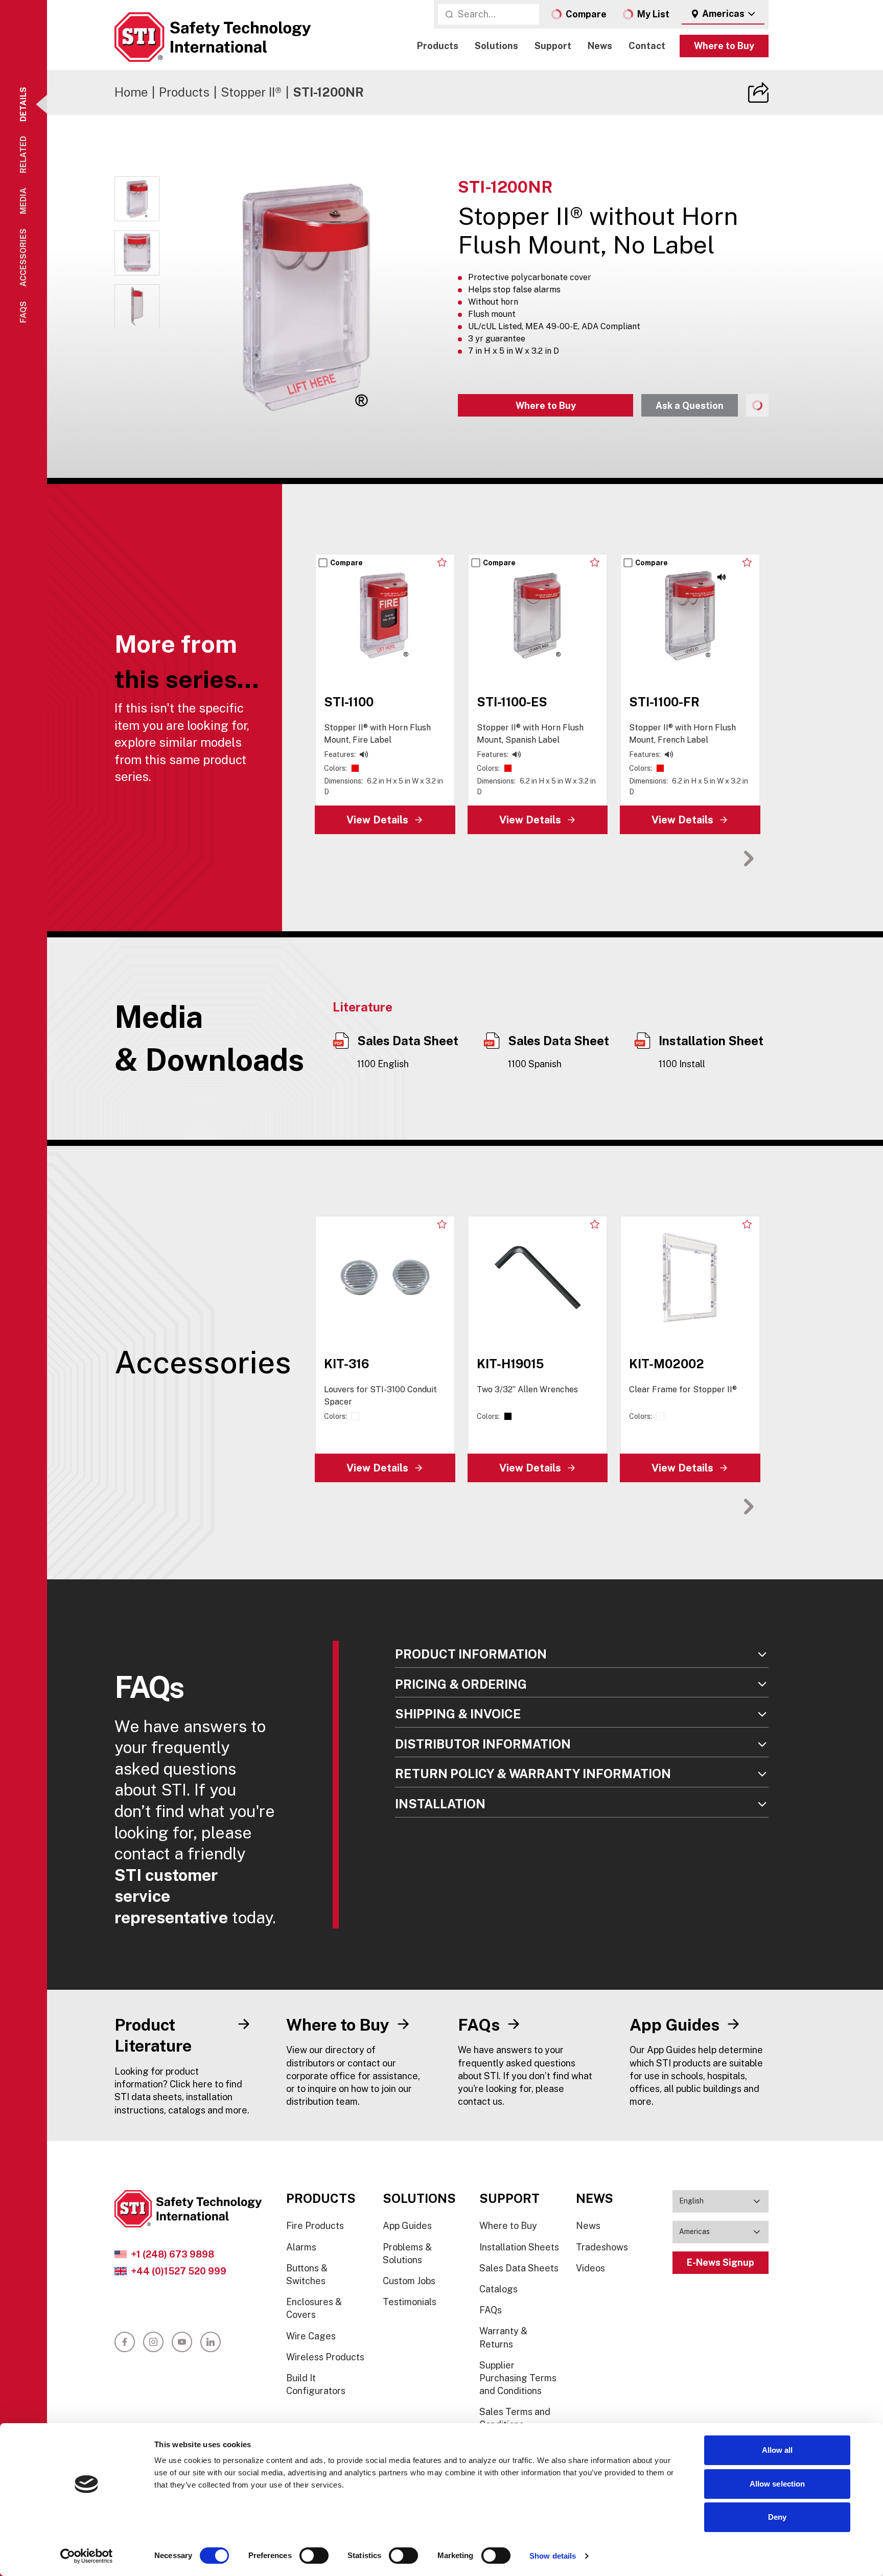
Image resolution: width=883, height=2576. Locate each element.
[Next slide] (749, 858)
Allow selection (777, 2484)
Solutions (496, 46)
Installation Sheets (519, 2247)
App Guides (407, 2226)
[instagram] (153, 2342)
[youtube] (182, 2342)
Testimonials (410, 2302)
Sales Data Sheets (519, 2268)
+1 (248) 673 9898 (172, 2254)
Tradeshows (602, 2247)
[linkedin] (211, 2342)
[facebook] (125, 2342)
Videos (590, 2268)
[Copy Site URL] (758, 93)
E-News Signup (721, 2262)
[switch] (314, 2556)
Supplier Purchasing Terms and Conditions (518, 2378)
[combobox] (723, 14)
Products (438, 46)
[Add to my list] (442, 562)
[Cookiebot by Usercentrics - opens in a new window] (87, 2556)
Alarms (301, 2247)
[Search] (449, 14)
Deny (777, 2517)
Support (553, 46)
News (600, 46)
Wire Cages (311, 2336)
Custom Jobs (409, 2281)
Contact (647, 46)
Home (131, 92)
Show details (553, 2556)
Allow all (777, 2450)
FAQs (491, 2310)
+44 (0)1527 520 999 (179, 2271)
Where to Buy (724, 46)
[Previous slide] (717, 858)
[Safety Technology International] (213, 37)
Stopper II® (251, 92)
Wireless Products (325, 2357)
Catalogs (498, 2289)
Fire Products (315, 2226)
